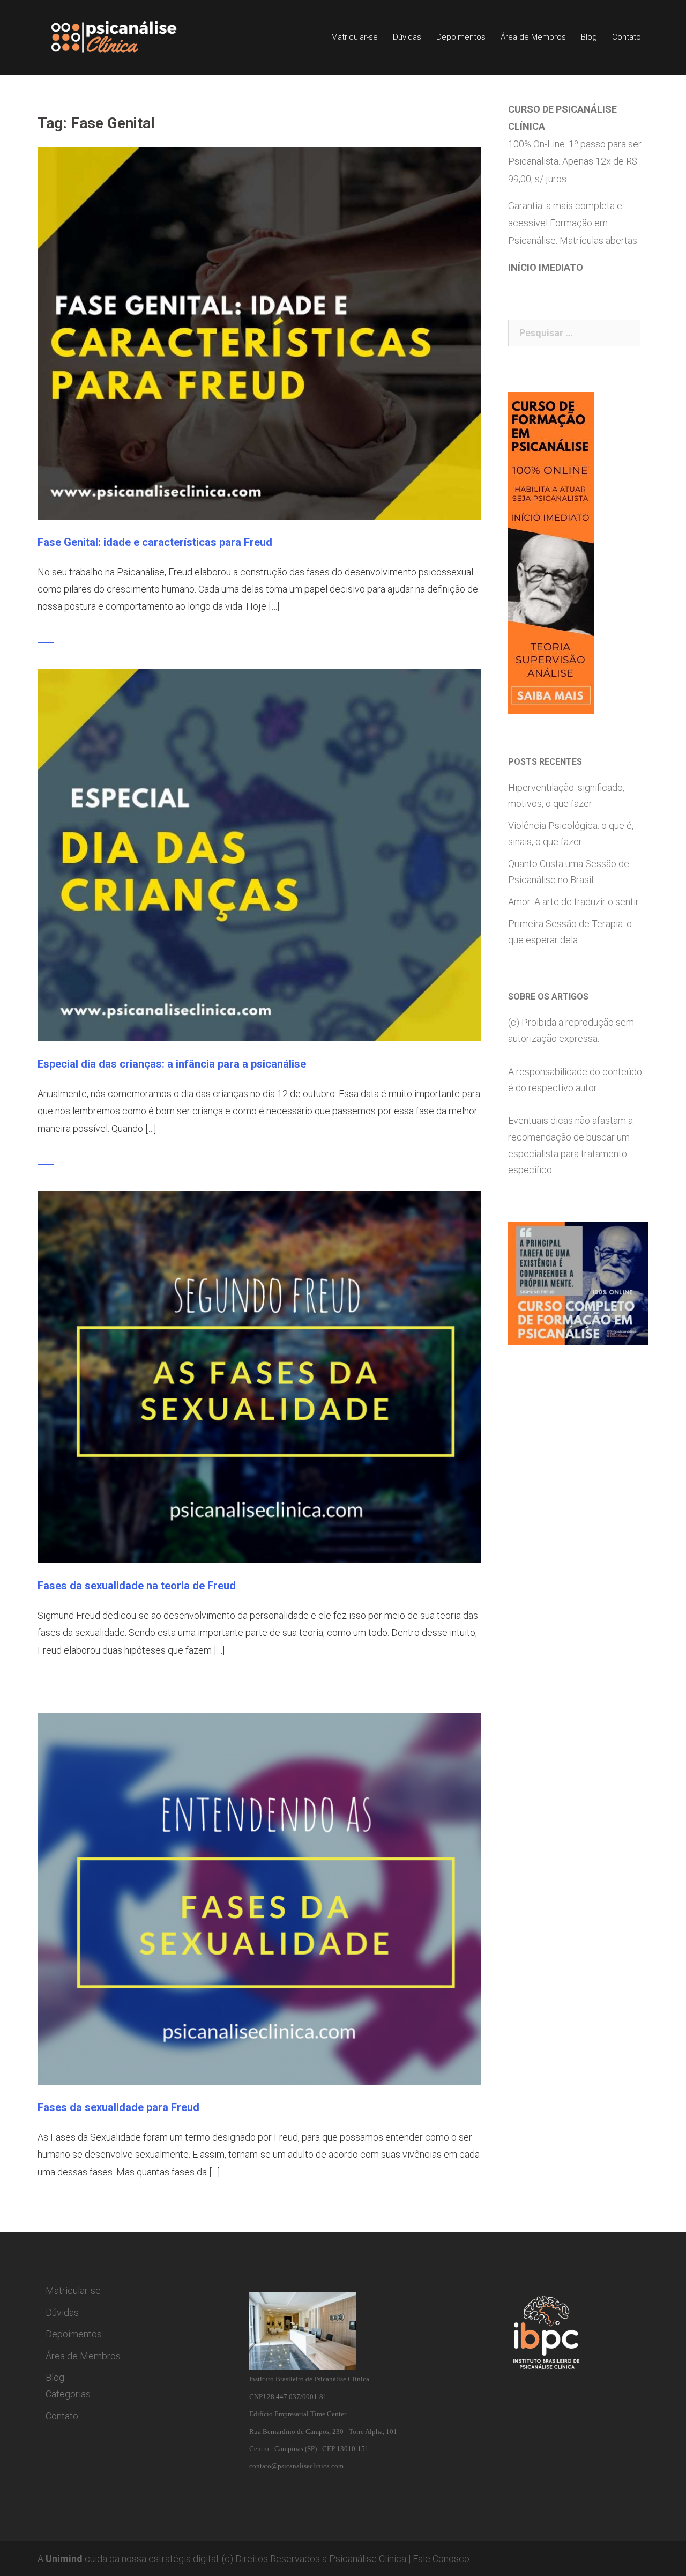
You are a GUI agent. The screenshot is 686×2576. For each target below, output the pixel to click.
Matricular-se (355, 37)
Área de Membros (533, 37)
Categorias (68, 2394)
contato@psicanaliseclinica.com (296, 2466)
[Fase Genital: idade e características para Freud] (259, 333)
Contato (627, 37)
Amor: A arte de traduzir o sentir (573, 902)
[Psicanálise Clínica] (129, 37)
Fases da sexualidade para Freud (118, 2107)
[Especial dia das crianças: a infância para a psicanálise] (259, 854)
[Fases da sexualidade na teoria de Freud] (259, 1376)
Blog (589, 37)
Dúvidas (407, 37)
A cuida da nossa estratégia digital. (129, 2559)
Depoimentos (461, 37)
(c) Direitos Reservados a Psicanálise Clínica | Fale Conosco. (346, 2559)
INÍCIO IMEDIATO (546, 267)
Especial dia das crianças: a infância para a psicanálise (172, 1064)
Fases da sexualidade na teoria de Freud (137, 1586)
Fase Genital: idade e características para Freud (155, 542)
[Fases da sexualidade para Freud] (259, 1898)
